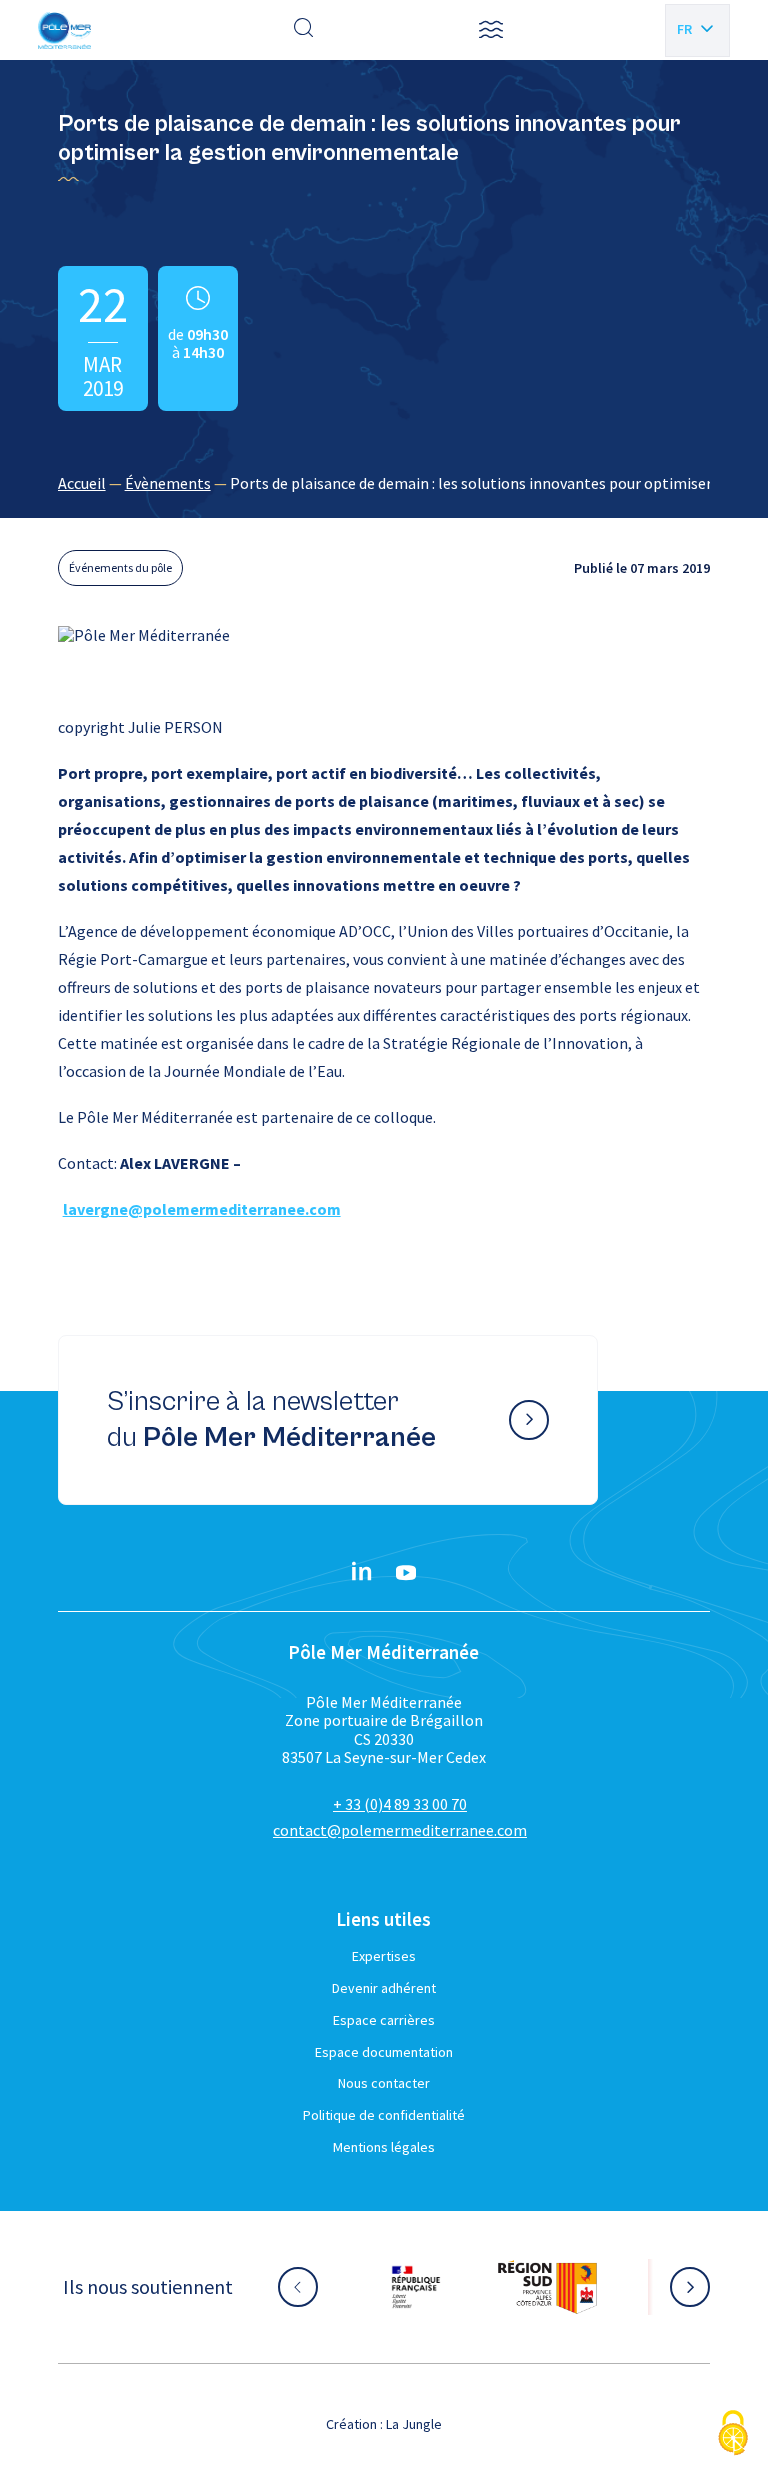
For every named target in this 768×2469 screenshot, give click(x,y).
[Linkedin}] (362, 1573)
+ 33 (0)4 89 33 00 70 (400, 1804)
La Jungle (414, 2424)
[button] (491, 30)
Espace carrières (384, 2020)
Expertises (384, 1956)
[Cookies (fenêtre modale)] (733, 2434)
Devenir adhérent (384, 1988)
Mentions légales (384, 2147)
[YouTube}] (406, 1573)
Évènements (168, 483)
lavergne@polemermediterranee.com (202, 1209)
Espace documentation (384, 2052)
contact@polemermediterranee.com (400, 1830)
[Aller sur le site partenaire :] (416, 2287)
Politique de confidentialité (384, 2115)
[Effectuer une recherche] (304, 30)
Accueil (82, 483)
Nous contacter (384, 2083)
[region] (384, 483)
